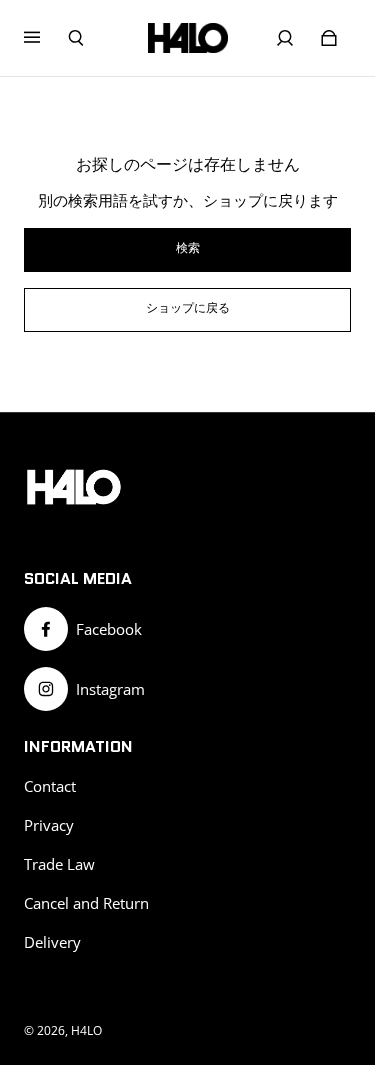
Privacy (49, 825)
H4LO (86, 1030)
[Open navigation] (46, 38)
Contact (50, 786)
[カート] (329, 38)
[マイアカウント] (285, 38)
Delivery (52, 942)
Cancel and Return (86, 903)
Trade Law (59, 864)
